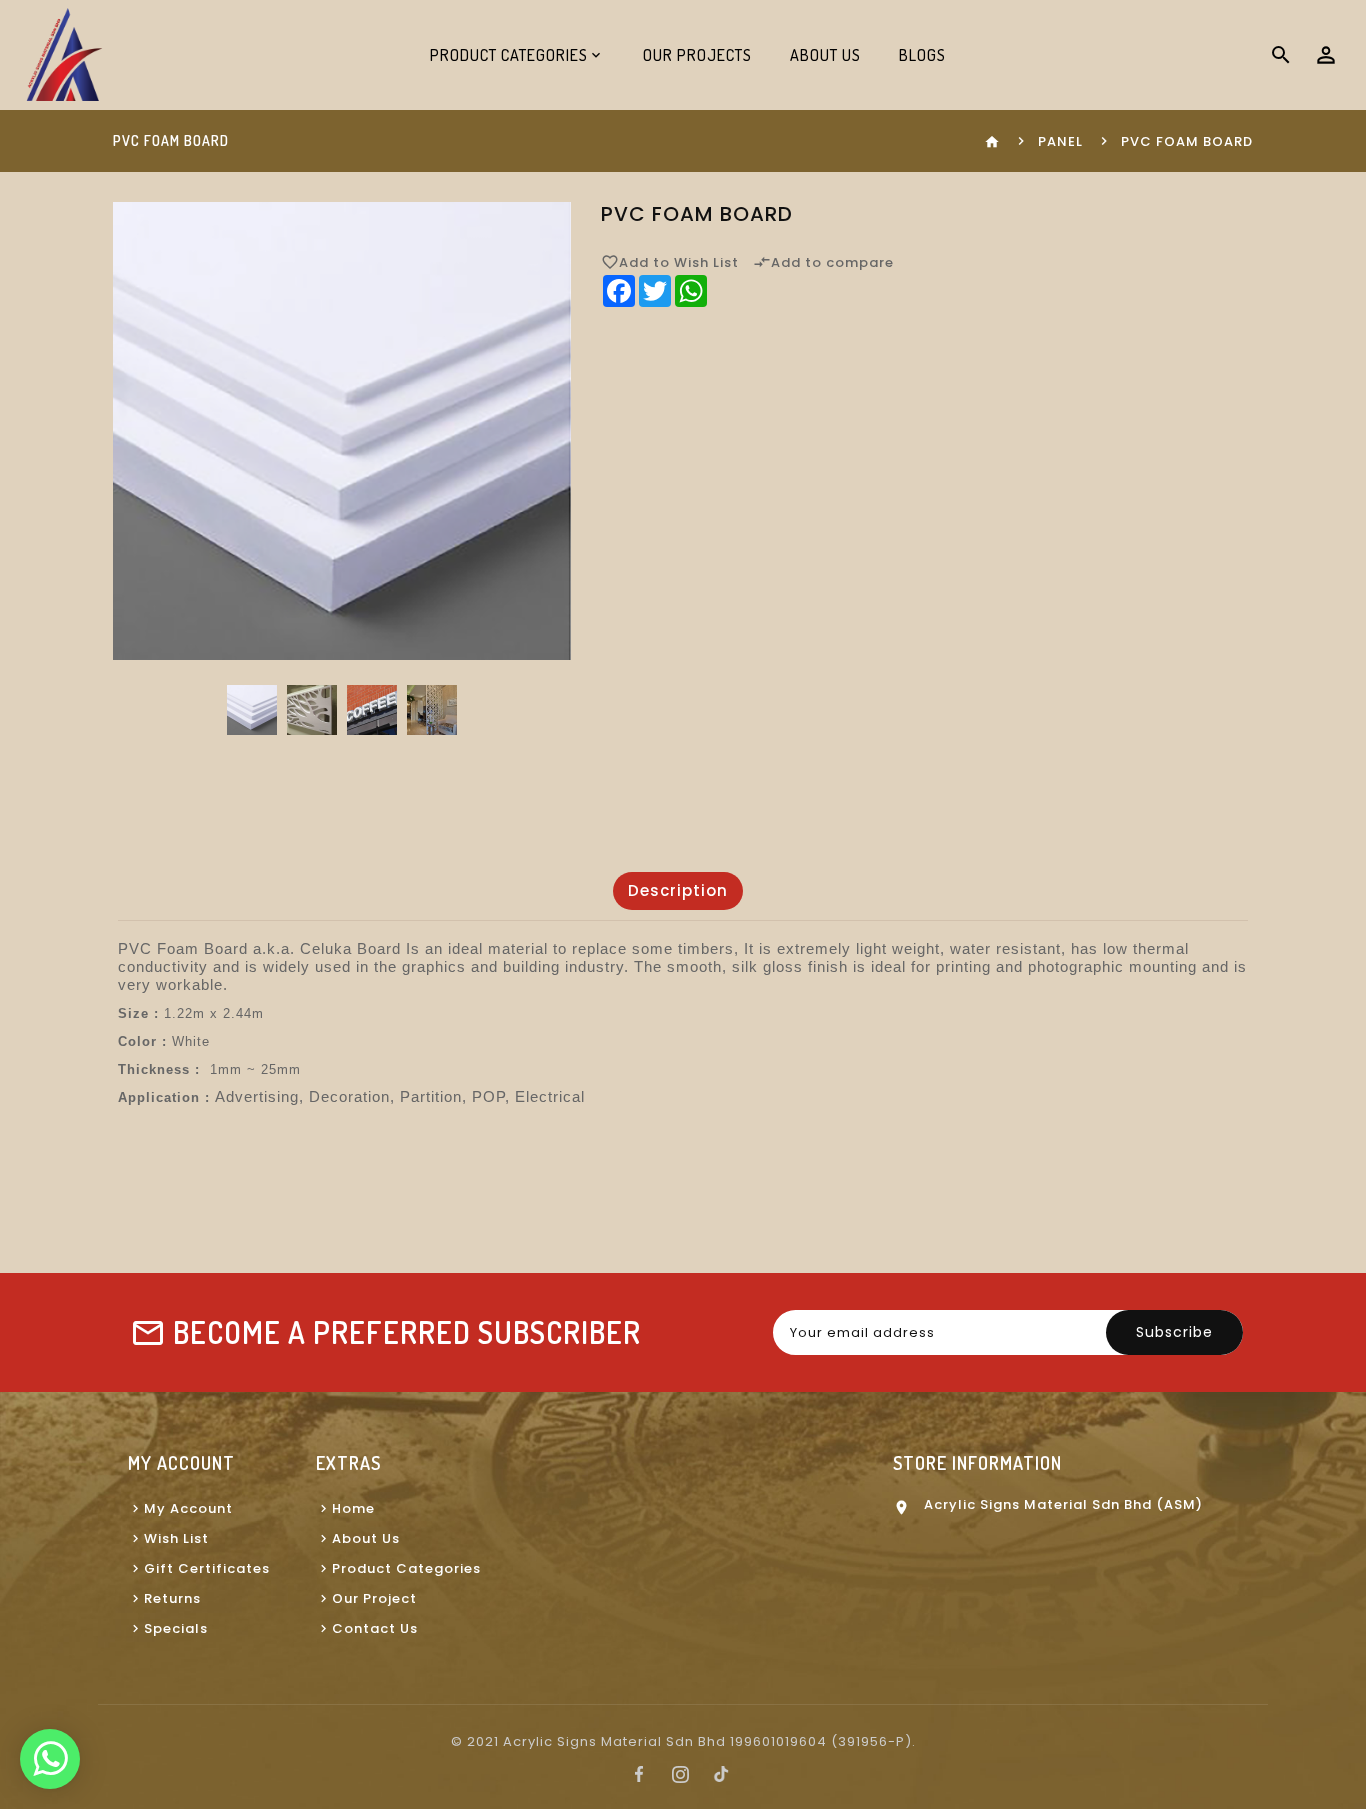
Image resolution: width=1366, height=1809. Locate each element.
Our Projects (697, 55)
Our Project (374, 1598)
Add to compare (823, 262)
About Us (825, 55)
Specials (176, 1628)
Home (353, 1508)
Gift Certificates (207, 1568)
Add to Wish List (670, 262)
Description (678, 890)
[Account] (1326, 55)
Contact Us (375, 1628)
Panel (1060, 141)
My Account (188, 1508)
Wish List (176, 1538)
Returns (172, 1598)
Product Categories (406, 1568)
